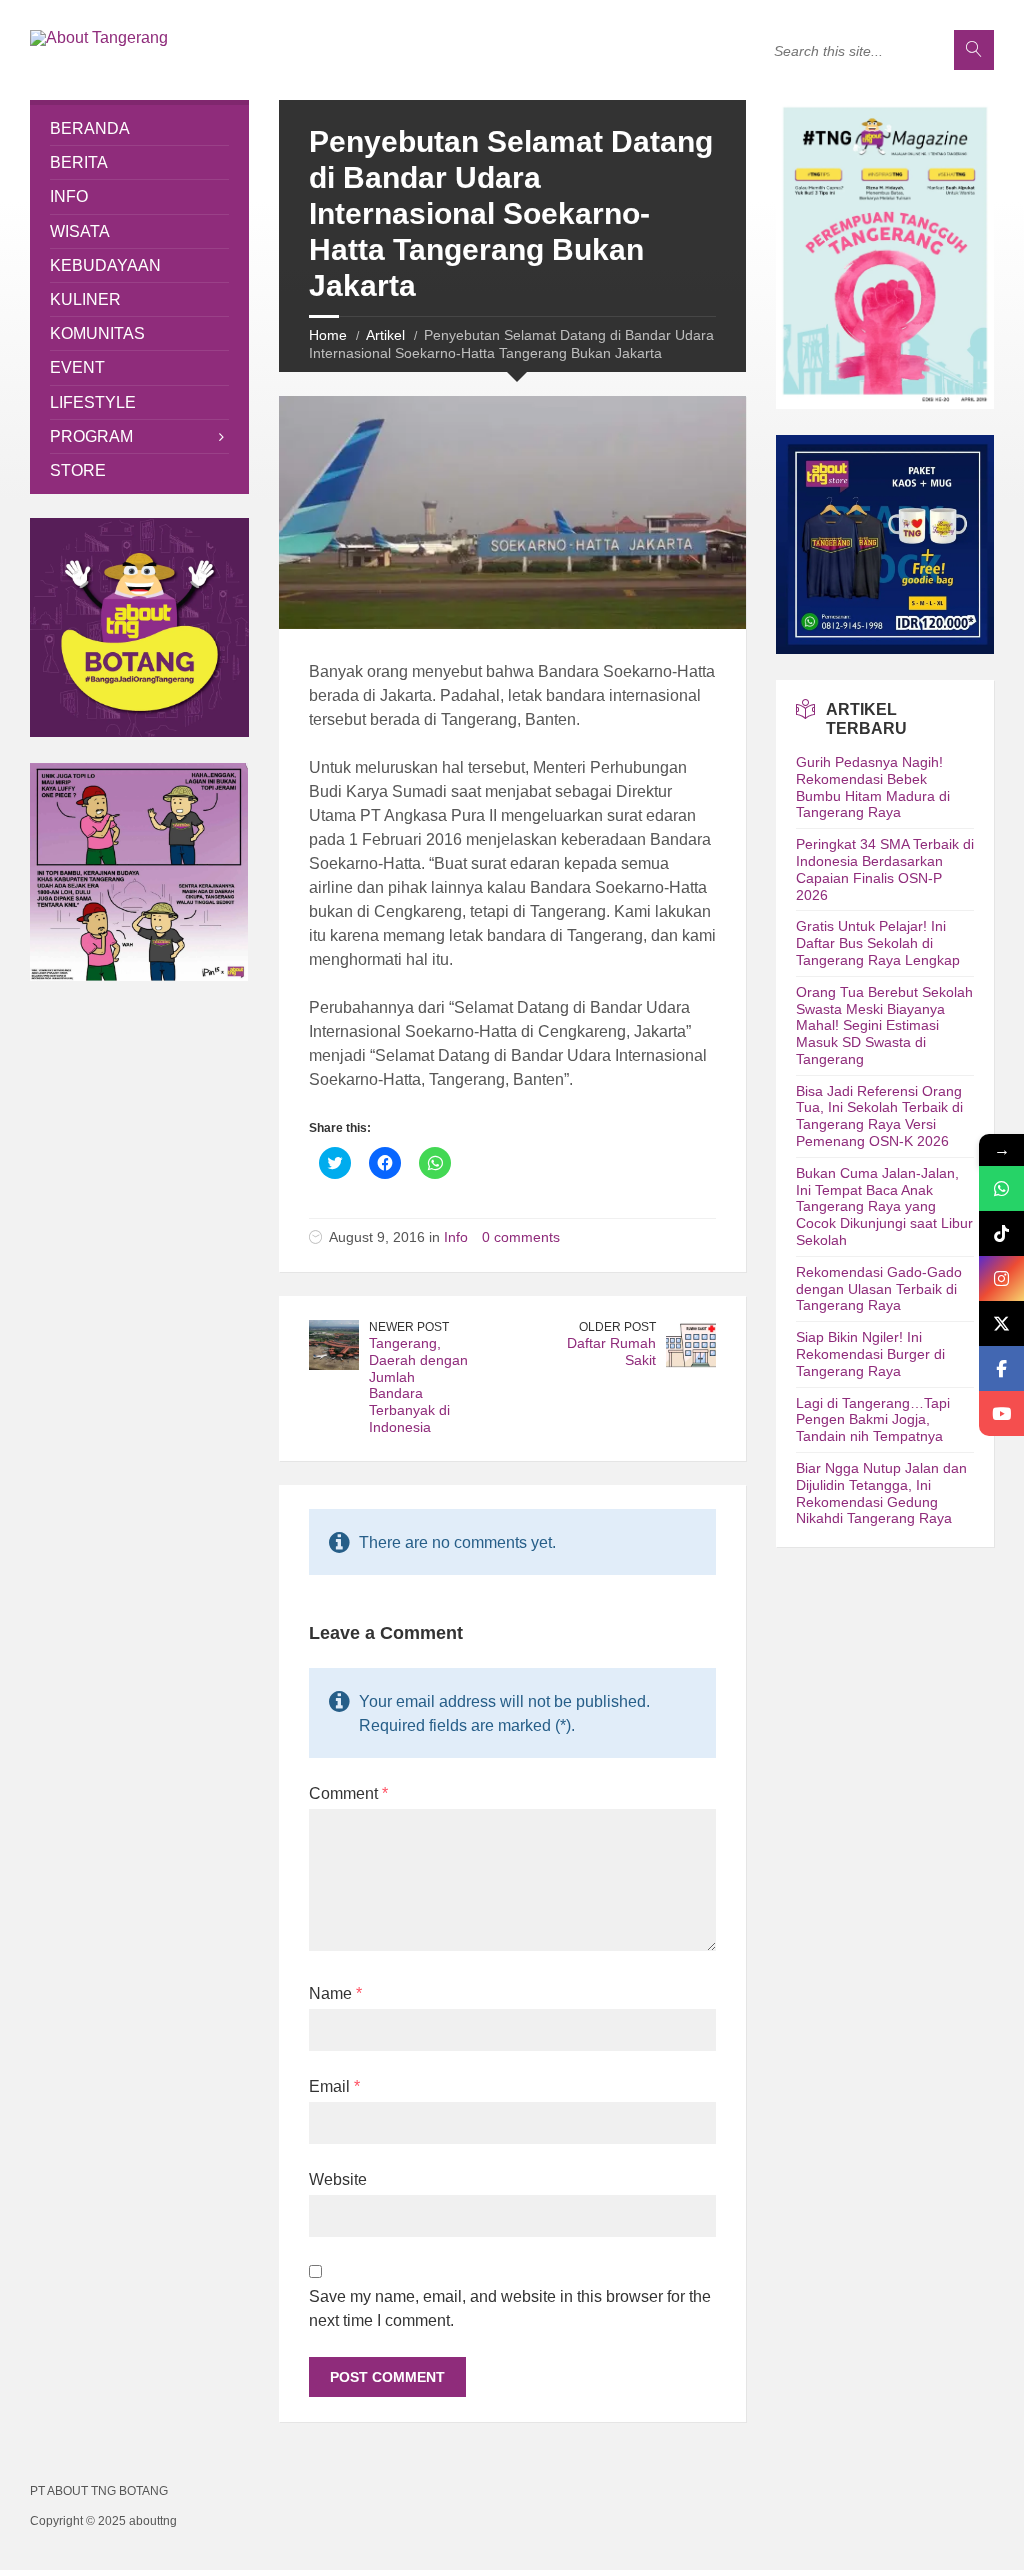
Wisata (80, 231)
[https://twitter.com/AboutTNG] (1001, 1323)
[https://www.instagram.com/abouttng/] (1001, 1278)
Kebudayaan (105, 265)
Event (77, 367)
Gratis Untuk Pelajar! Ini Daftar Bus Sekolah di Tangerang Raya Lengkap (878, 943)
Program (91, 436)
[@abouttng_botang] (1001, 1233)
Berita (79, 162)
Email (334, 2086)
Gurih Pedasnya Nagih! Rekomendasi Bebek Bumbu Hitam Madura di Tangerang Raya (873, 787)
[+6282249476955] (1001, 1188)
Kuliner (85, 299)
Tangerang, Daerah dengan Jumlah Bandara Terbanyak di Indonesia (418, 1385)
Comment (348, 1793)
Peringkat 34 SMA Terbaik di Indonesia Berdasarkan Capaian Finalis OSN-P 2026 (885, 869)
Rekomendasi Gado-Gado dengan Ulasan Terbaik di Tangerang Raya (879, 1289)
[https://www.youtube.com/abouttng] (1001, 1413)
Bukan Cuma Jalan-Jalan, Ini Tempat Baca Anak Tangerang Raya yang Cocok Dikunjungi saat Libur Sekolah (884, 1206)
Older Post (617, 1327)
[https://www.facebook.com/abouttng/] (1001, 1368)
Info (456, 1237)
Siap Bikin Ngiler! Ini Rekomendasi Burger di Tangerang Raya (870, 1354)
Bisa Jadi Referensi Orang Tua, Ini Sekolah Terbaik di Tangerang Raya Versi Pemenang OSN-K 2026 (879, 1116)
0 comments (521, 1237)
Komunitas (97, 333)
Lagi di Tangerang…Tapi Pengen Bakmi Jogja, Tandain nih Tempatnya (873, 1420)
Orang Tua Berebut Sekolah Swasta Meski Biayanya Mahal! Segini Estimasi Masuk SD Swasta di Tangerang (884, 1025)
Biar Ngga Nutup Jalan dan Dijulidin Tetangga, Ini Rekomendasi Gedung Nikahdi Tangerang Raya (881, 1493)
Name (335, 1993)
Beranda (90, 128)
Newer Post (409, 1327)
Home (328, 335)
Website (338, 2179)
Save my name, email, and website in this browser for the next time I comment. (510, 2308)
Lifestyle (93, 402)
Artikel (385, 335)
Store (78, 470)
